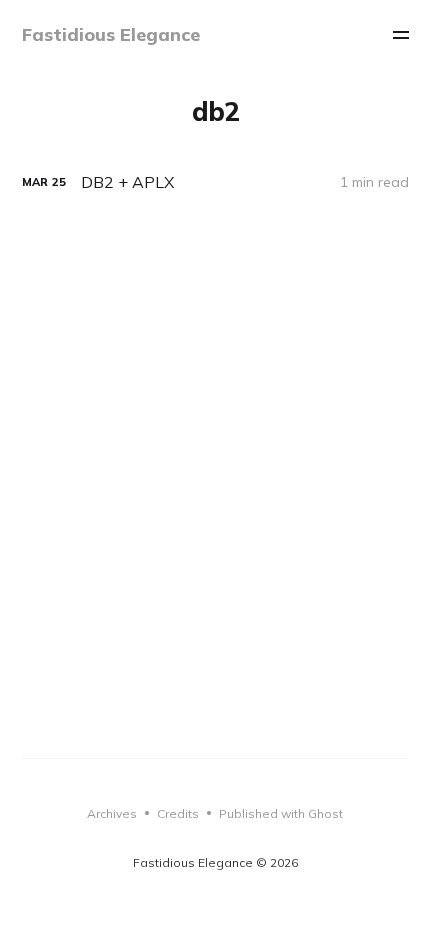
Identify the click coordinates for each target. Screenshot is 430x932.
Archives (112, 813)
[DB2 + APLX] (215, 182)
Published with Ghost (281, 813)
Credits (178, 813)
